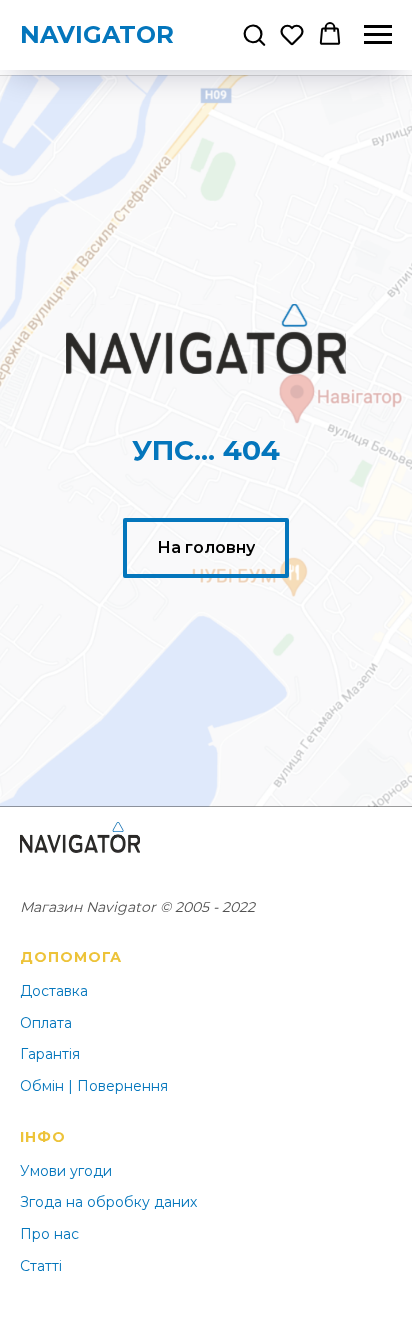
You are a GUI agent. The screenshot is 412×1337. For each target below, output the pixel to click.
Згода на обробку (85, 1202)
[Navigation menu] (378, 35)
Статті (41, 1266)
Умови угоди (66, 1171)
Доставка (54, 991)
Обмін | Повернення (94, 1086)
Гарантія (50, 1054)
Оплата (46, 1023)
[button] (254, 34)
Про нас (49, 1234)
